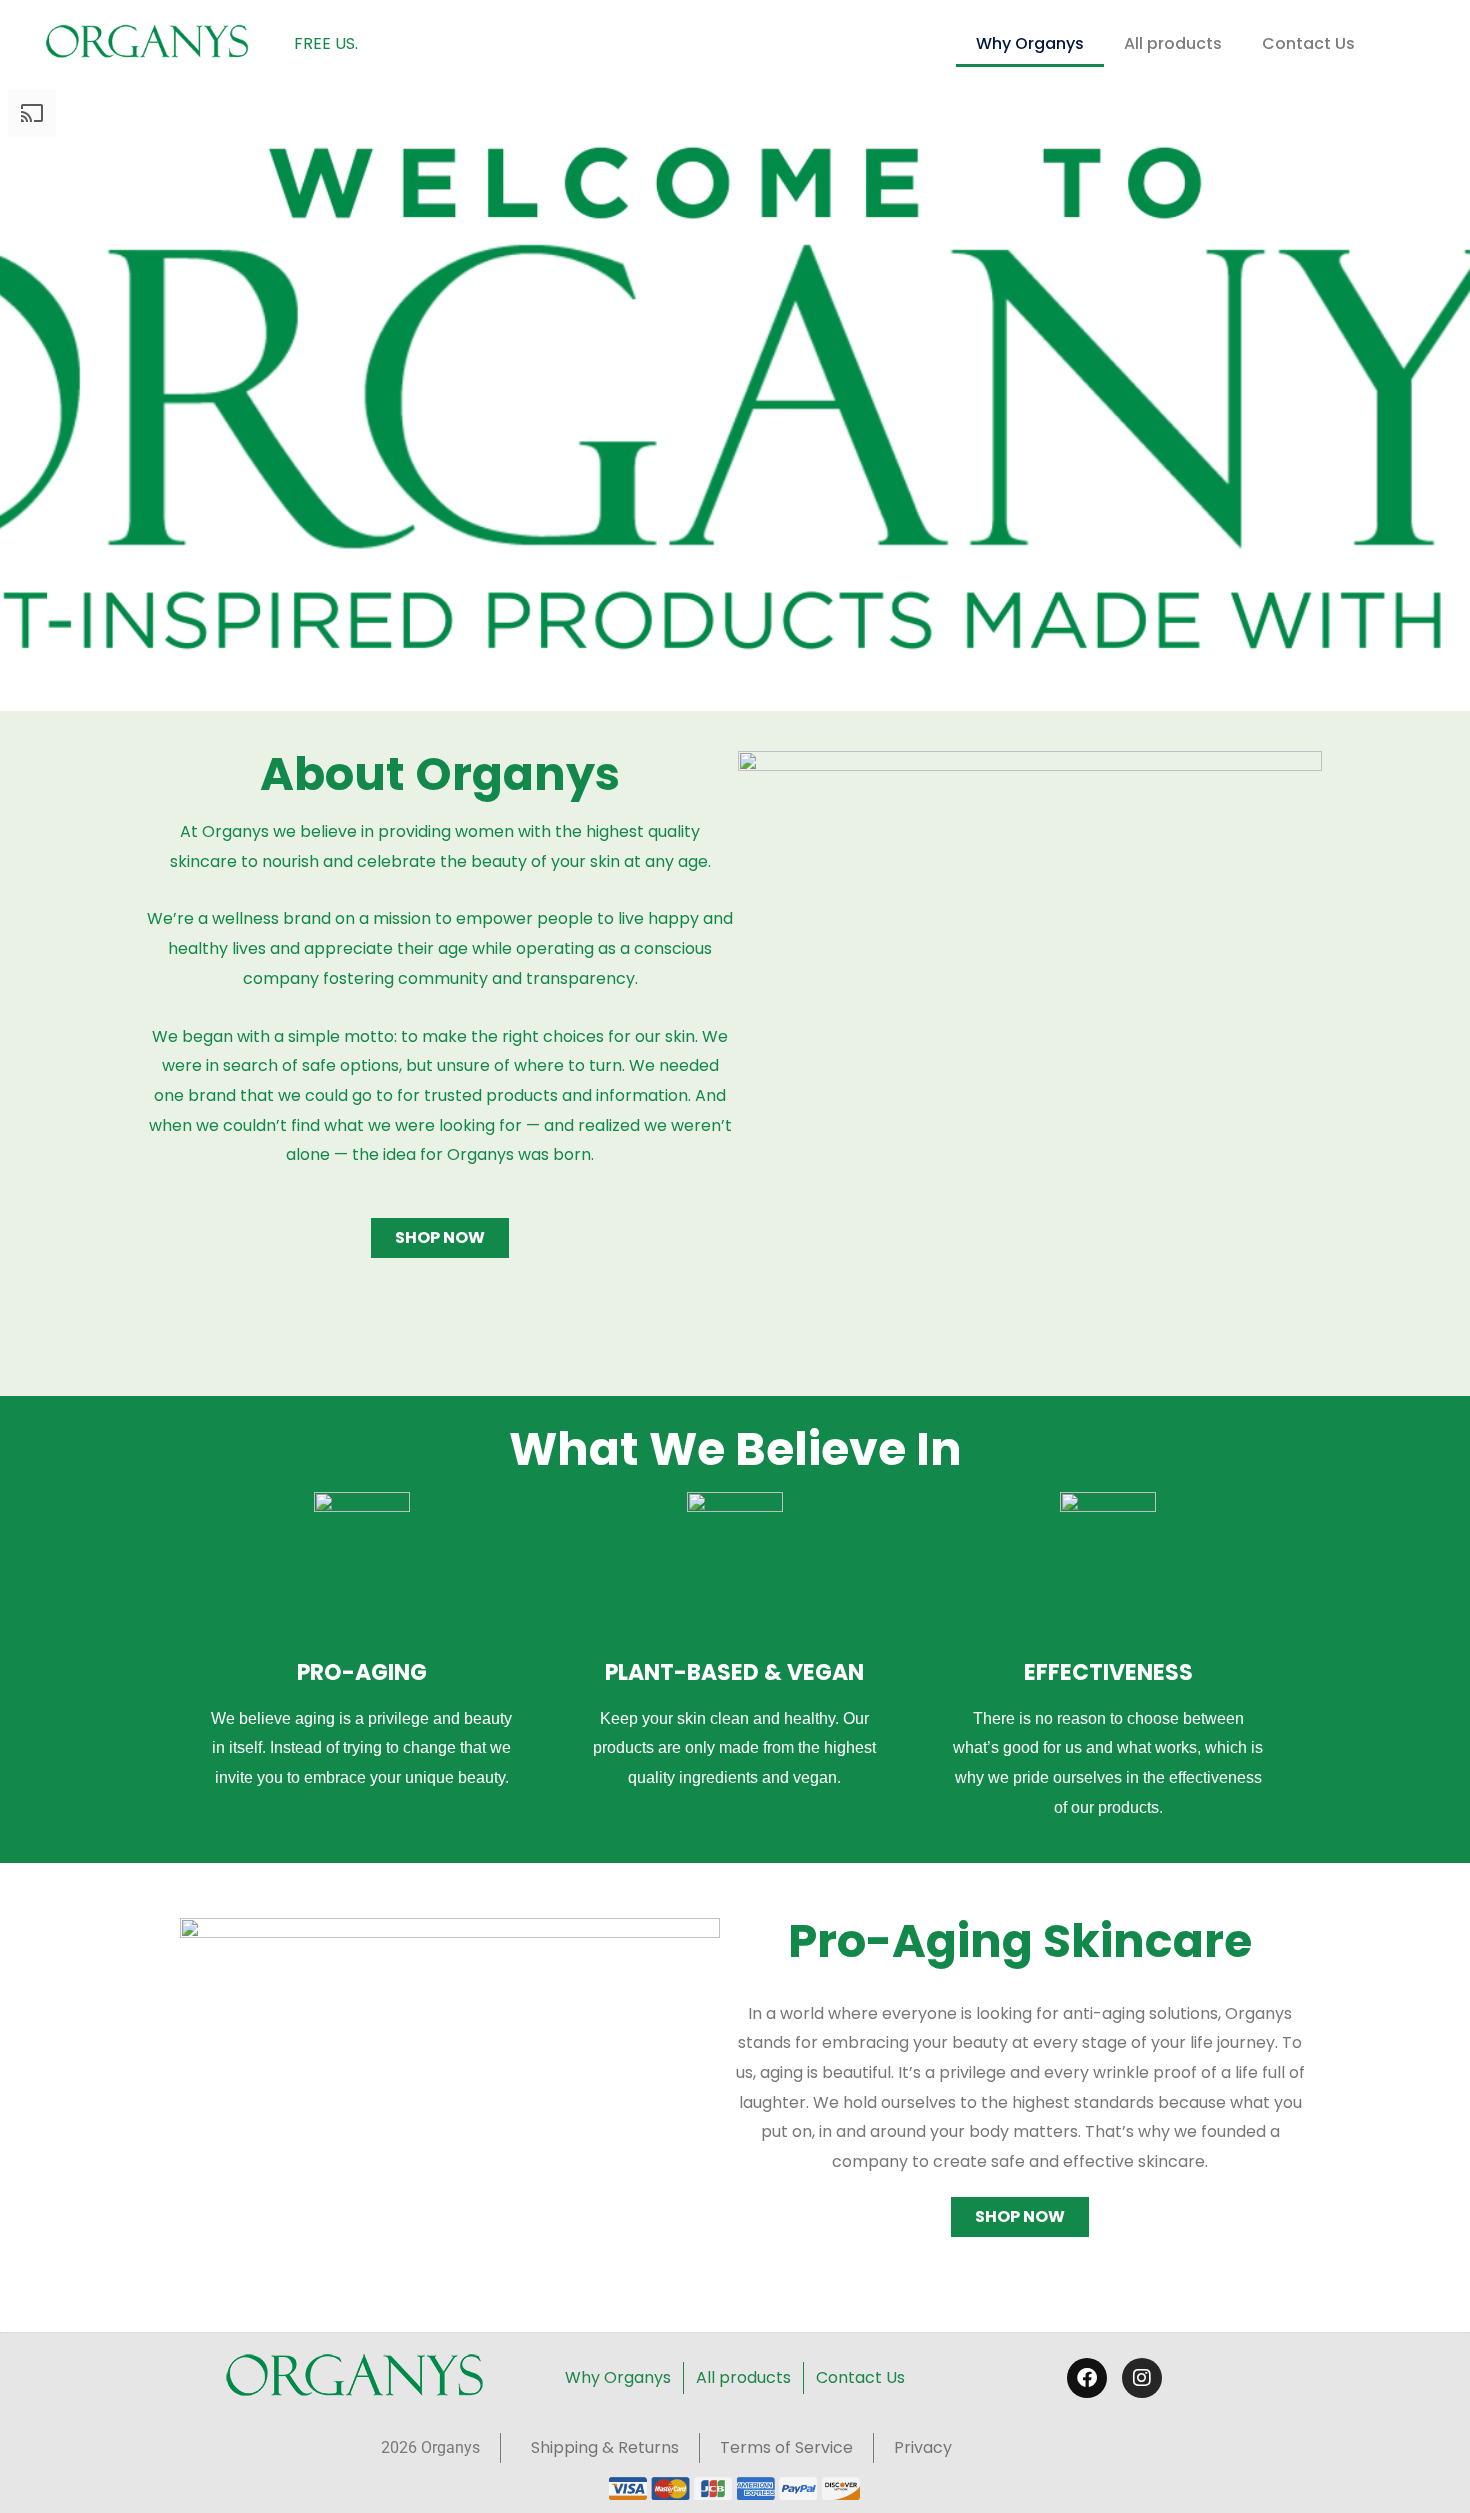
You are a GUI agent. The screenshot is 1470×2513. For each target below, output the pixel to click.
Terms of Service (786, 2447)
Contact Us (1308, 43)
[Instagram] (1142, 2378)
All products (1173, 43)
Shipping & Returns (605, 2447)
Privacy (923, 2447)
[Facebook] (1087, 2378)
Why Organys (1030, 43)
